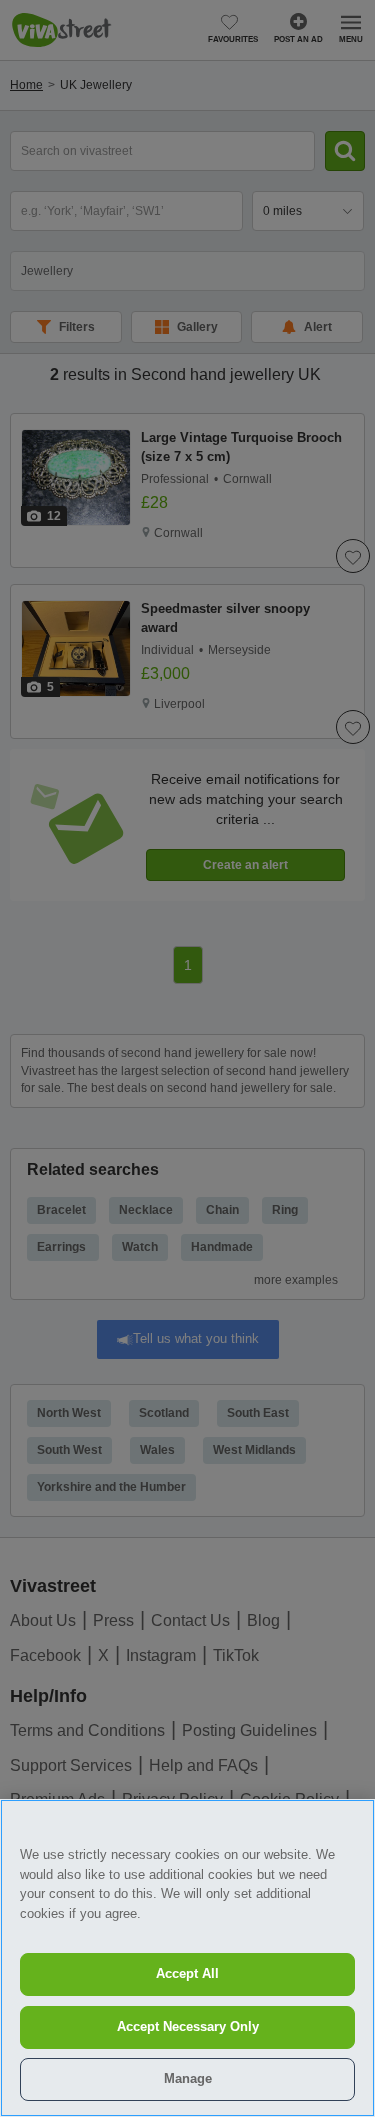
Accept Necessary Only (188, 2026)
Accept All (187, 1973)
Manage (188, 2078)
